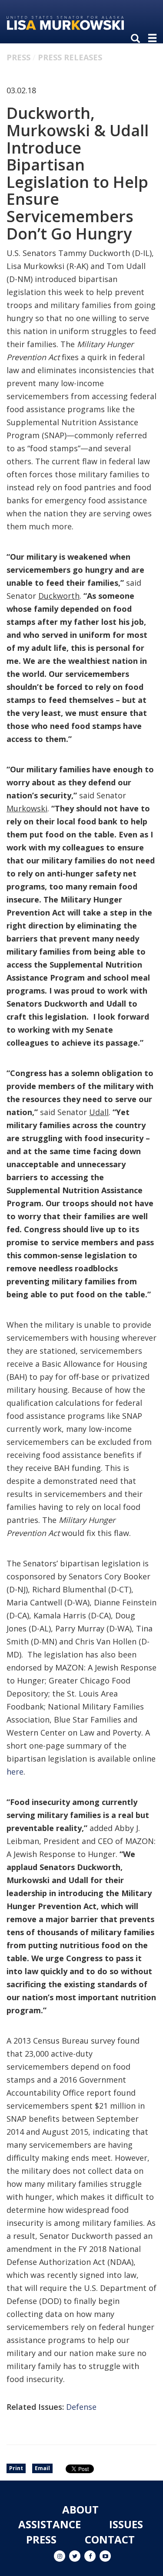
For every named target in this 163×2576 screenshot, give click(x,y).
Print (16, 2468)
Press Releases (70, 57)
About (80, 2509)
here (15, 1772)
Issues (126, 2524)
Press (18, 57)
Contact (110, 2539)
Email (42, 2468)
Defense (81, 2407)
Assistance (50, 2524)
